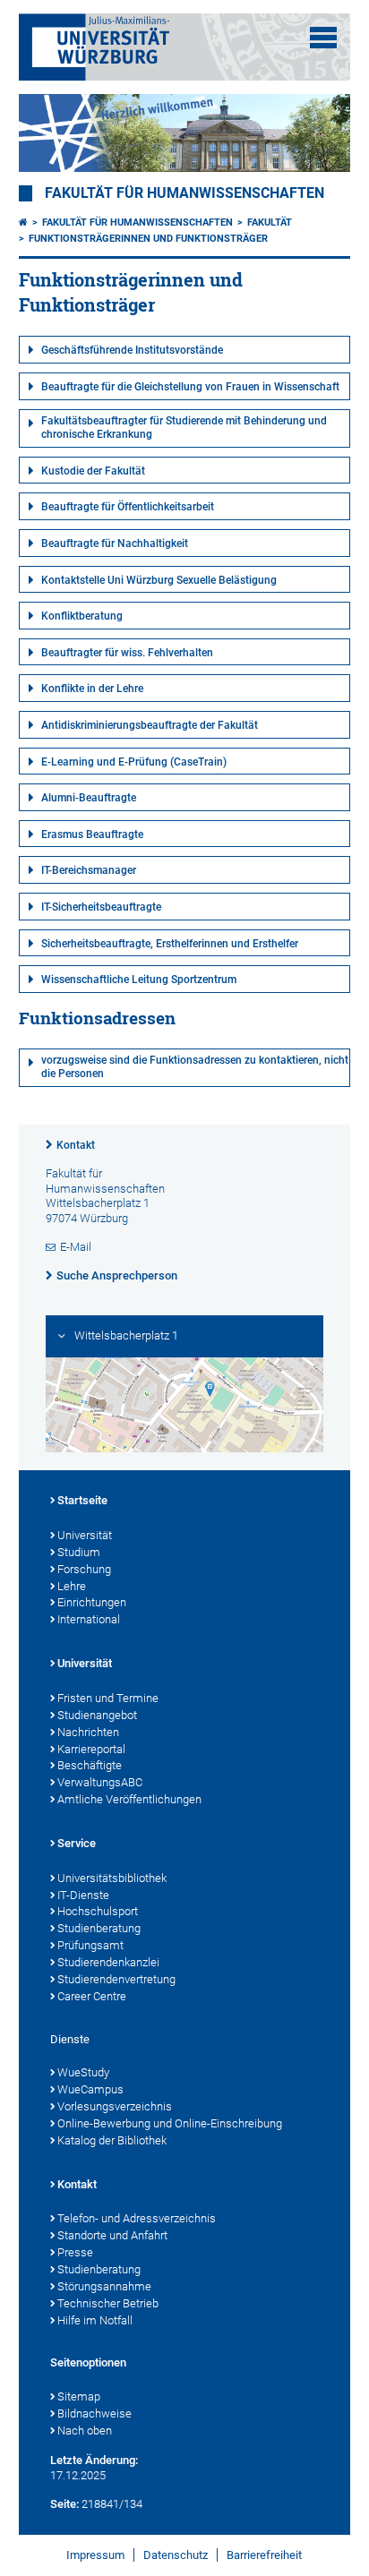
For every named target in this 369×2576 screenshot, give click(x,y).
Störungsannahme (104, 2286)
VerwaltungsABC (100, 1782)
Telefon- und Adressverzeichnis (137, 2218)
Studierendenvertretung (116, 1979)
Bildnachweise (94, 2413)
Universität (85, 1535)
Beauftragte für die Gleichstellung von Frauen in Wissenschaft (190, 387)
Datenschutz (176, 2555)
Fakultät (270, 223)
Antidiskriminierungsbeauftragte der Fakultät (150, 725)
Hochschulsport (98, 1911)
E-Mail (76, 1247)
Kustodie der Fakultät (93, 471)
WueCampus (90, 2089)
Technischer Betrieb (108, 2303)
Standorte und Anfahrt (112, 2235)
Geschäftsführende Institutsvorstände (132, 350)
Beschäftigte (90, 1765)
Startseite (82, 1500)
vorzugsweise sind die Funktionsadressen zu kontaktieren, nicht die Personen (195, 1067)
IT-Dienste (83, 1895)
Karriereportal (91, 1749)
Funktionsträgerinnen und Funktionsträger (148, 239)
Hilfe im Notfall (95, 2320)
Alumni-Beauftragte (89, 798)
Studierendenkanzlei (108, 1962)
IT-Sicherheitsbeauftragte (101, 907)
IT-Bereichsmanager (89, 870)
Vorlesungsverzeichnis (115, 2106)
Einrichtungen (92, 1602)
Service (77, 1843)
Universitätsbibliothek (112, 1878)
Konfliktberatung (82, 616)
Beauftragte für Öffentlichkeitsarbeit (128, 507)
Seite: (64, 2504)
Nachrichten (88, 1732)
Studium (79, 1552)
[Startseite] (23, 223)
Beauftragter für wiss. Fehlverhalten (127, 653)
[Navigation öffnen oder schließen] (323, 38)
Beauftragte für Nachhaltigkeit (115, 543)
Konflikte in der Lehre (92, 689)
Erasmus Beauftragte (92, 834)
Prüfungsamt (90, 1945)
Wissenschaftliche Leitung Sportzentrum (139, 980)
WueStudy (83, 2072)
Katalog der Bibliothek (112, 2140)
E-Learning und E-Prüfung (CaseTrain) (134, 762)
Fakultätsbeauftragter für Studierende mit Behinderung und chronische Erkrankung (184, 428)
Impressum (95, 2555)
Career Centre (92, 1996)
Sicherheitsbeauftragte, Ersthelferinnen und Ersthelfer (170, 944)
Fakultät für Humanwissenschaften (184, 193)
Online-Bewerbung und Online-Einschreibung (170, 2123)
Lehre (72, 1586)
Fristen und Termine (108, 1698)
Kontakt (76, 1145)
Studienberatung (99, 1928)
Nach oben (85, 2431)
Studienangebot (97, 1715)
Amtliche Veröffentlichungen (129, 1799)
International (89, 1619)
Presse (75, 2252)
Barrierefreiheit (264, 2555)
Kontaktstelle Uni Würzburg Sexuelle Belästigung (159, 580)
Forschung (84, 1569)
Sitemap (79, 2396)
